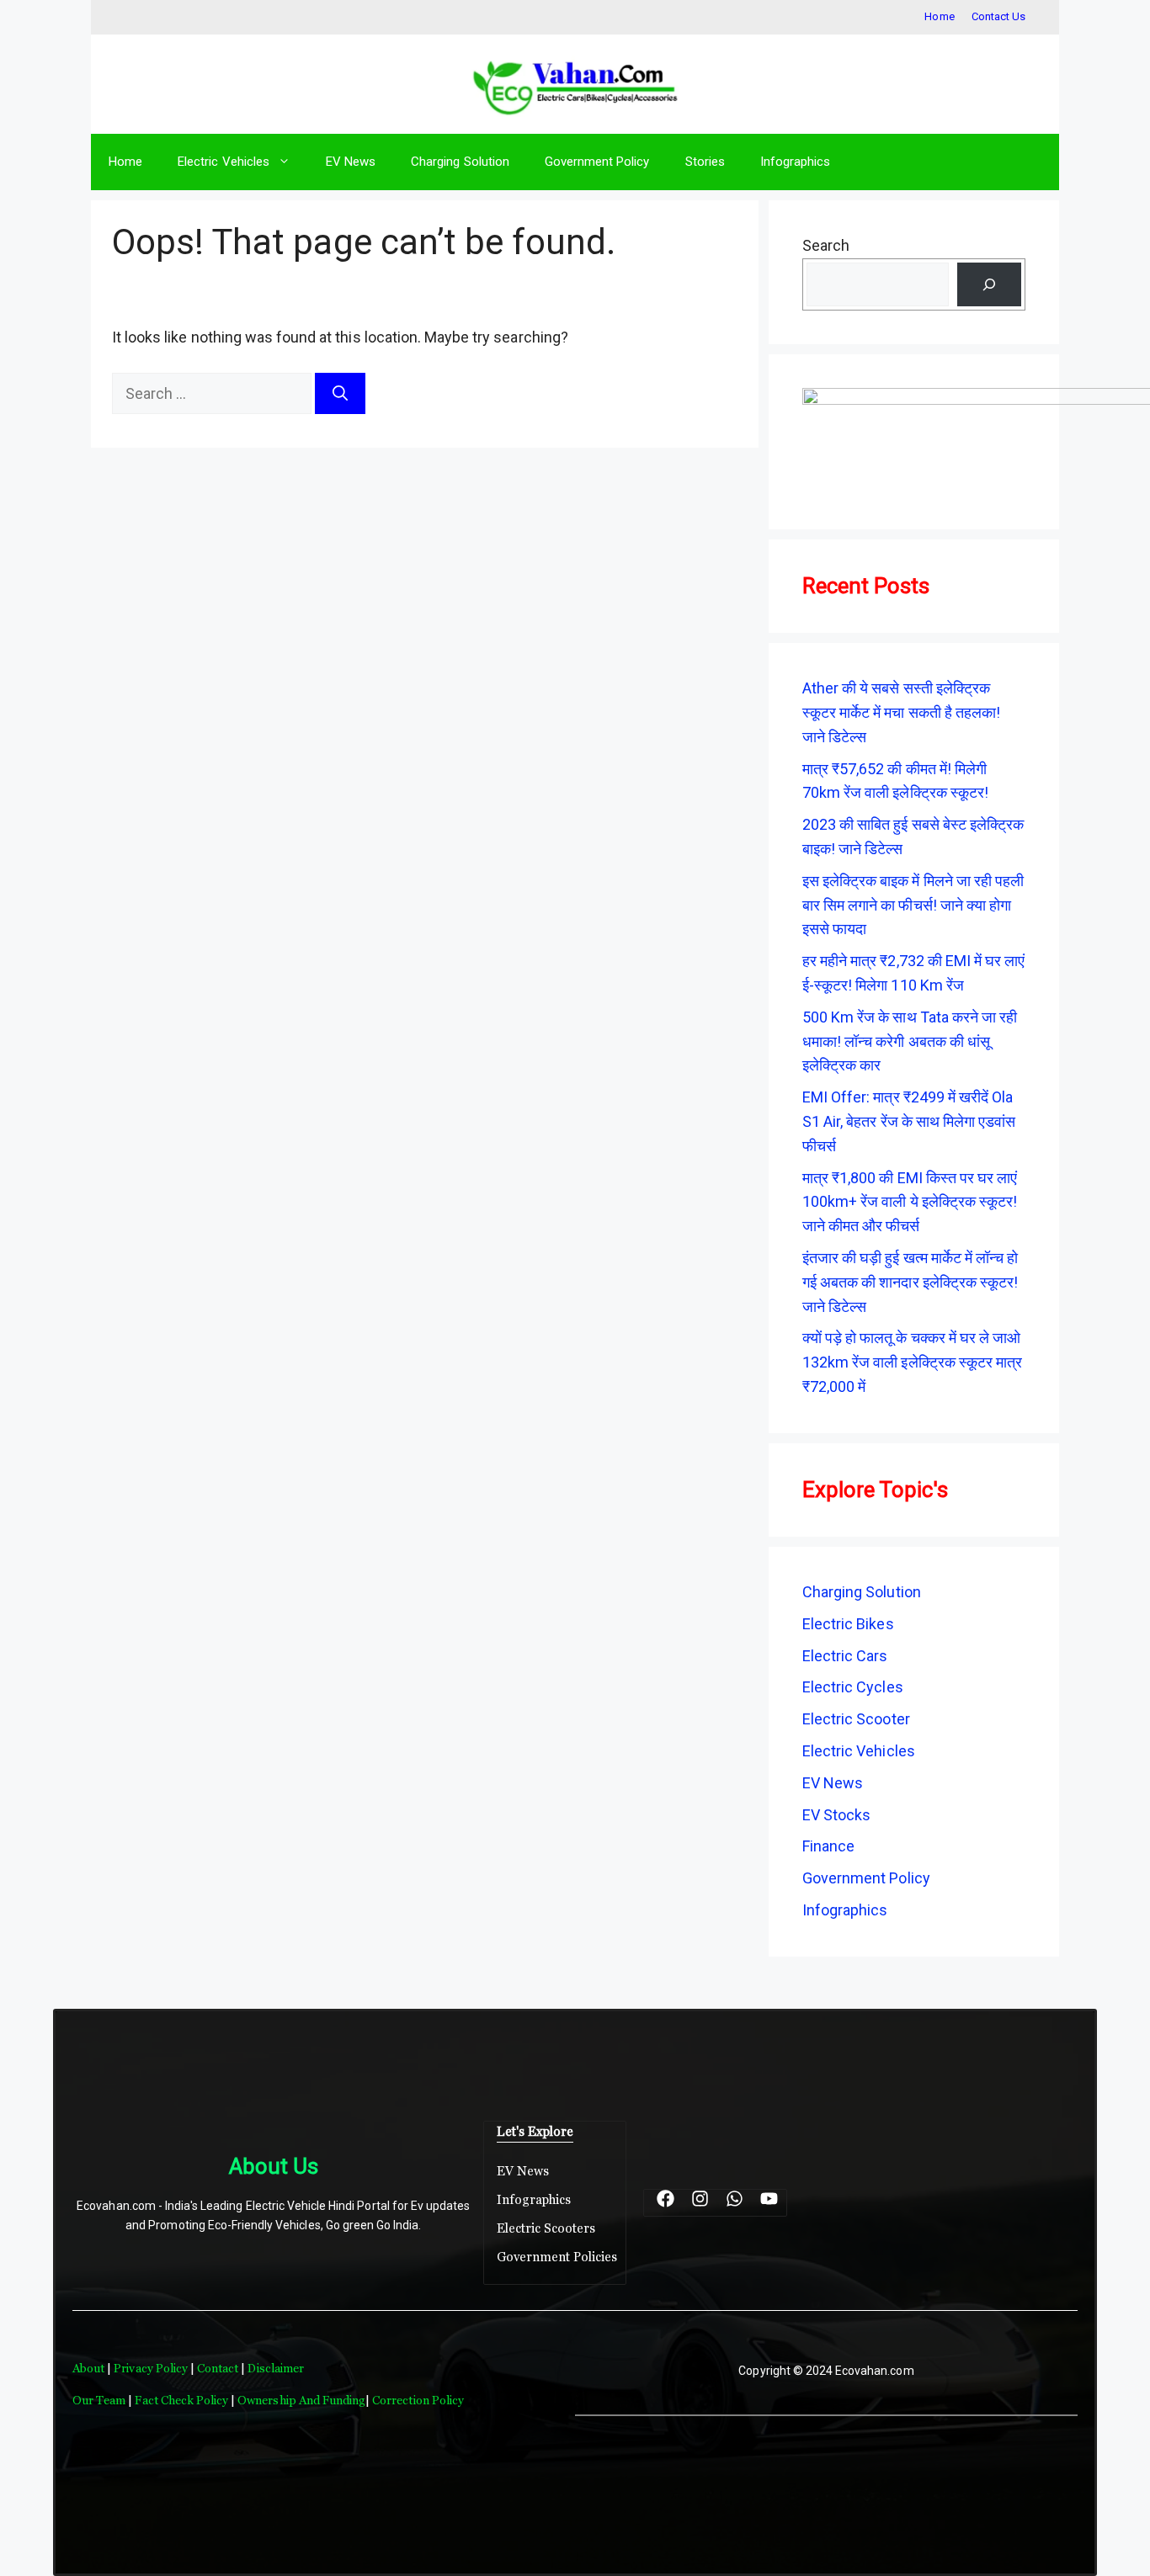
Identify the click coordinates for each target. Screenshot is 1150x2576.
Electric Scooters (546, 2228)
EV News (351, 162)
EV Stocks (836, 1815)
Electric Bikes (848, 1624)
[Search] (340, 393)
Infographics (795, 162)
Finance (828, 1846)
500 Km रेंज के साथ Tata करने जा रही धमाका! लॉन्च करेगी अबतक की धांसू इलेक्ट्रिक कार (910, 1041)
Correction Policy (418, 2400)
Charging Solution (460, 162)
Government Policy (597, 162)
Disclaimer (275, 2368)
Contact (219, 2368)
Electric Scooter (856, 1719)
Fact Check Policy (183, 2400)
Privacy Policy (151, 2368)
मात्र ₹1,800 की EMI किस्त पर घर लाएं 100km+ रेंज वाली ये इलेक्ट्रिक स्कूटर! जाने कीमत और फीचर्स (910, 1202)
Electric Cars (845, 1656)
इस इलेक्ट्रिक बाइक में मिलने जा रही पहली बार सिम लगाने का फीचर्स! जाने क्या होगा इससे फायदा (913, 905)
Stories (705, 162)
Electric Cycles (853, 1687)
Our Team (99, 2400)
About (90, 2368)
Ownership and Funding (301, 2400)
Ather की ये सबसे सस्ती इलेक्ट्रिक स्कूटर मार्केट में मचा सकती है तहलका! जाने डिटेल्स (901, 712)
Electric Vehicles (224, 162)
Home (939, 16)
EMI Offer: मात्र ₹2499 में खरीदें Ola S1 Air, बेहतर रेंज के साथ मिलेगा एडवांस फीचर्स (909, 1121)
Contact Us (998, 16)
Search (826, 245)
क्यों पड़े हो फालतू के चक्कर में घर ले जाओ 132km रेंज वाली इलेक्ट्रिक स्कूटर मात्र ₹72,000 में (912, 1362)
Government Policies (557, 2257)
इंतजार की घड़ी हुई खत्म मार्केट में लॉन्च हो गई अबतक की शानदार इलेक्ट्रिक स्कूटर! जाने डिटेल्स (910, 1282)
